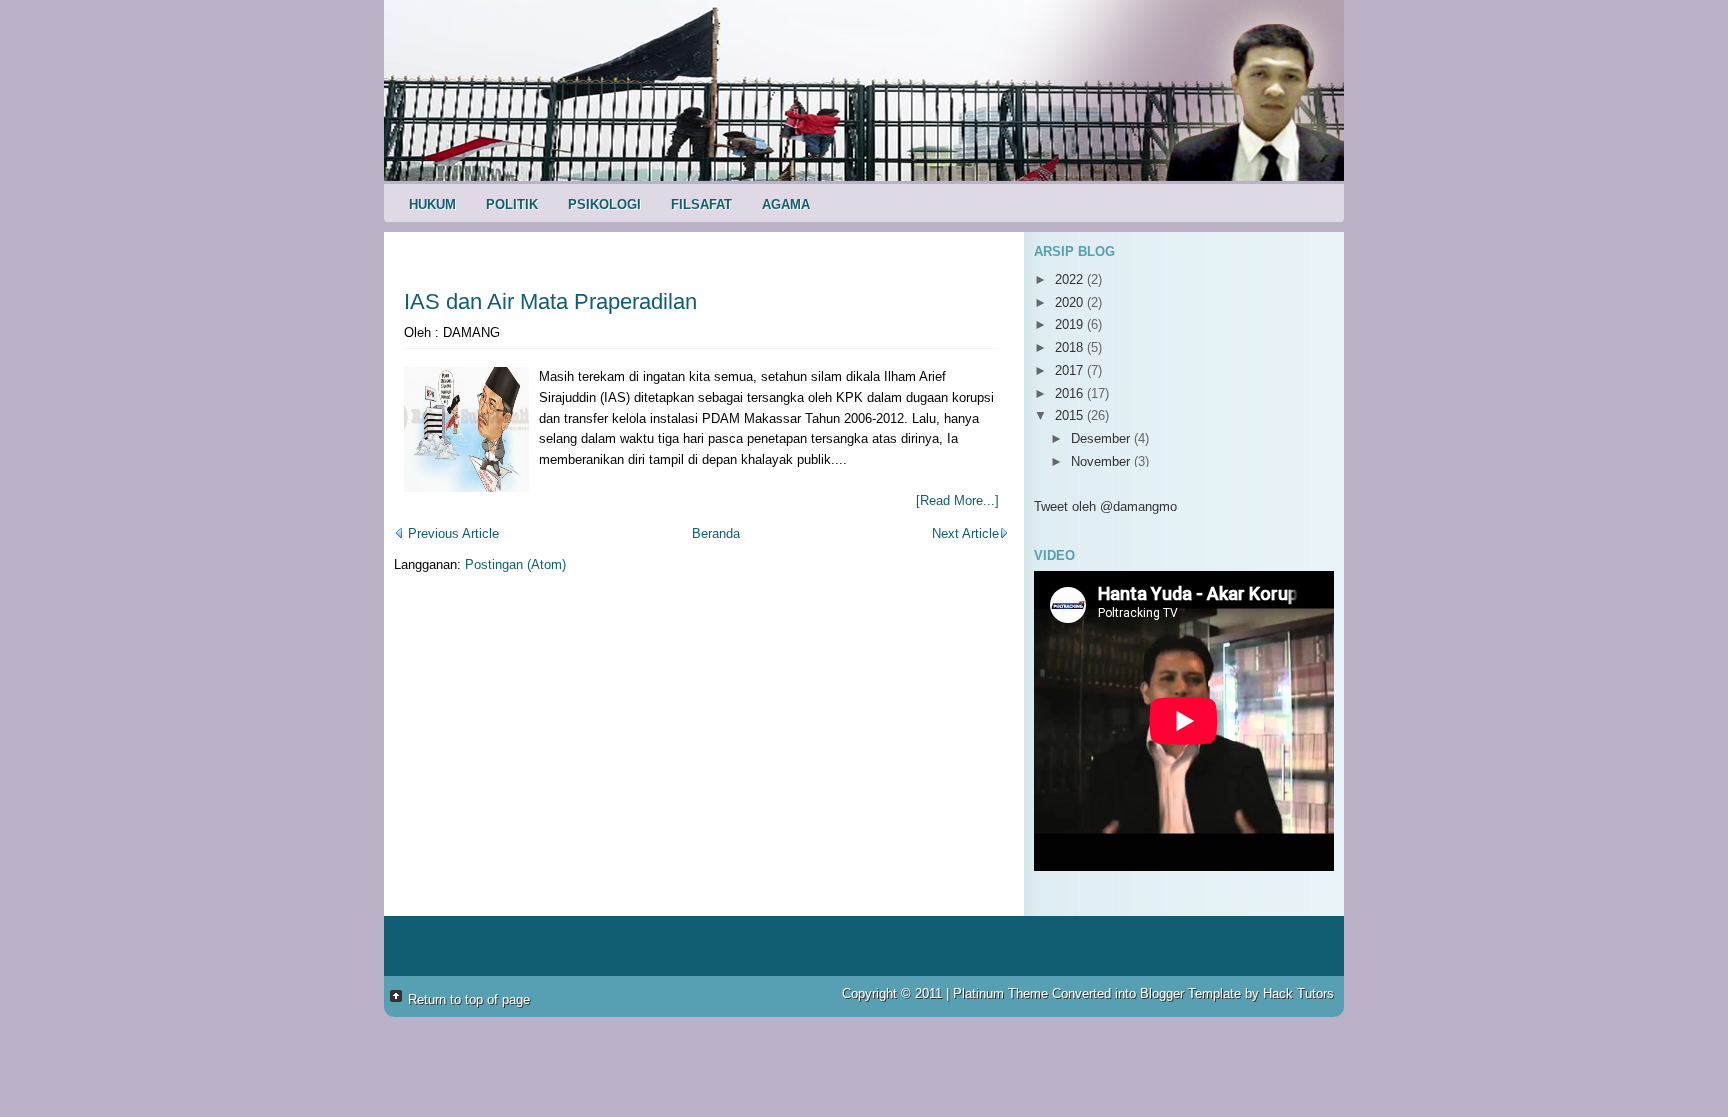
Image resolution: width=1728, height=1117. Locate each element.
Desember (1102, 438)
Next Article (965, 533)
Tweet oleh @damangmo (1105, 506)
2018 (1071, 347)
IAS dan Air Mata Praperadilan (550, 301)
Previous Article (451, 533)
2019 (1071, 324)
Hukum (432, 204)
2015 (1071, 415)
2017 (1071, 370)
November (1102, 461)
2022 (1071, 279)
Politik (512, 204)
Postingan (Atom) (515, 564)
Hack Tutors (1298, 993)
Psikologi (604, 204)
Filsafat (701, 204)
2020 (1071, 302)
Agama (786, 204)
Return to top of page (469, 999)
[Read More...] (957, 500)
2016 (1071, 393)
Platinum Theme (1000, 993)
